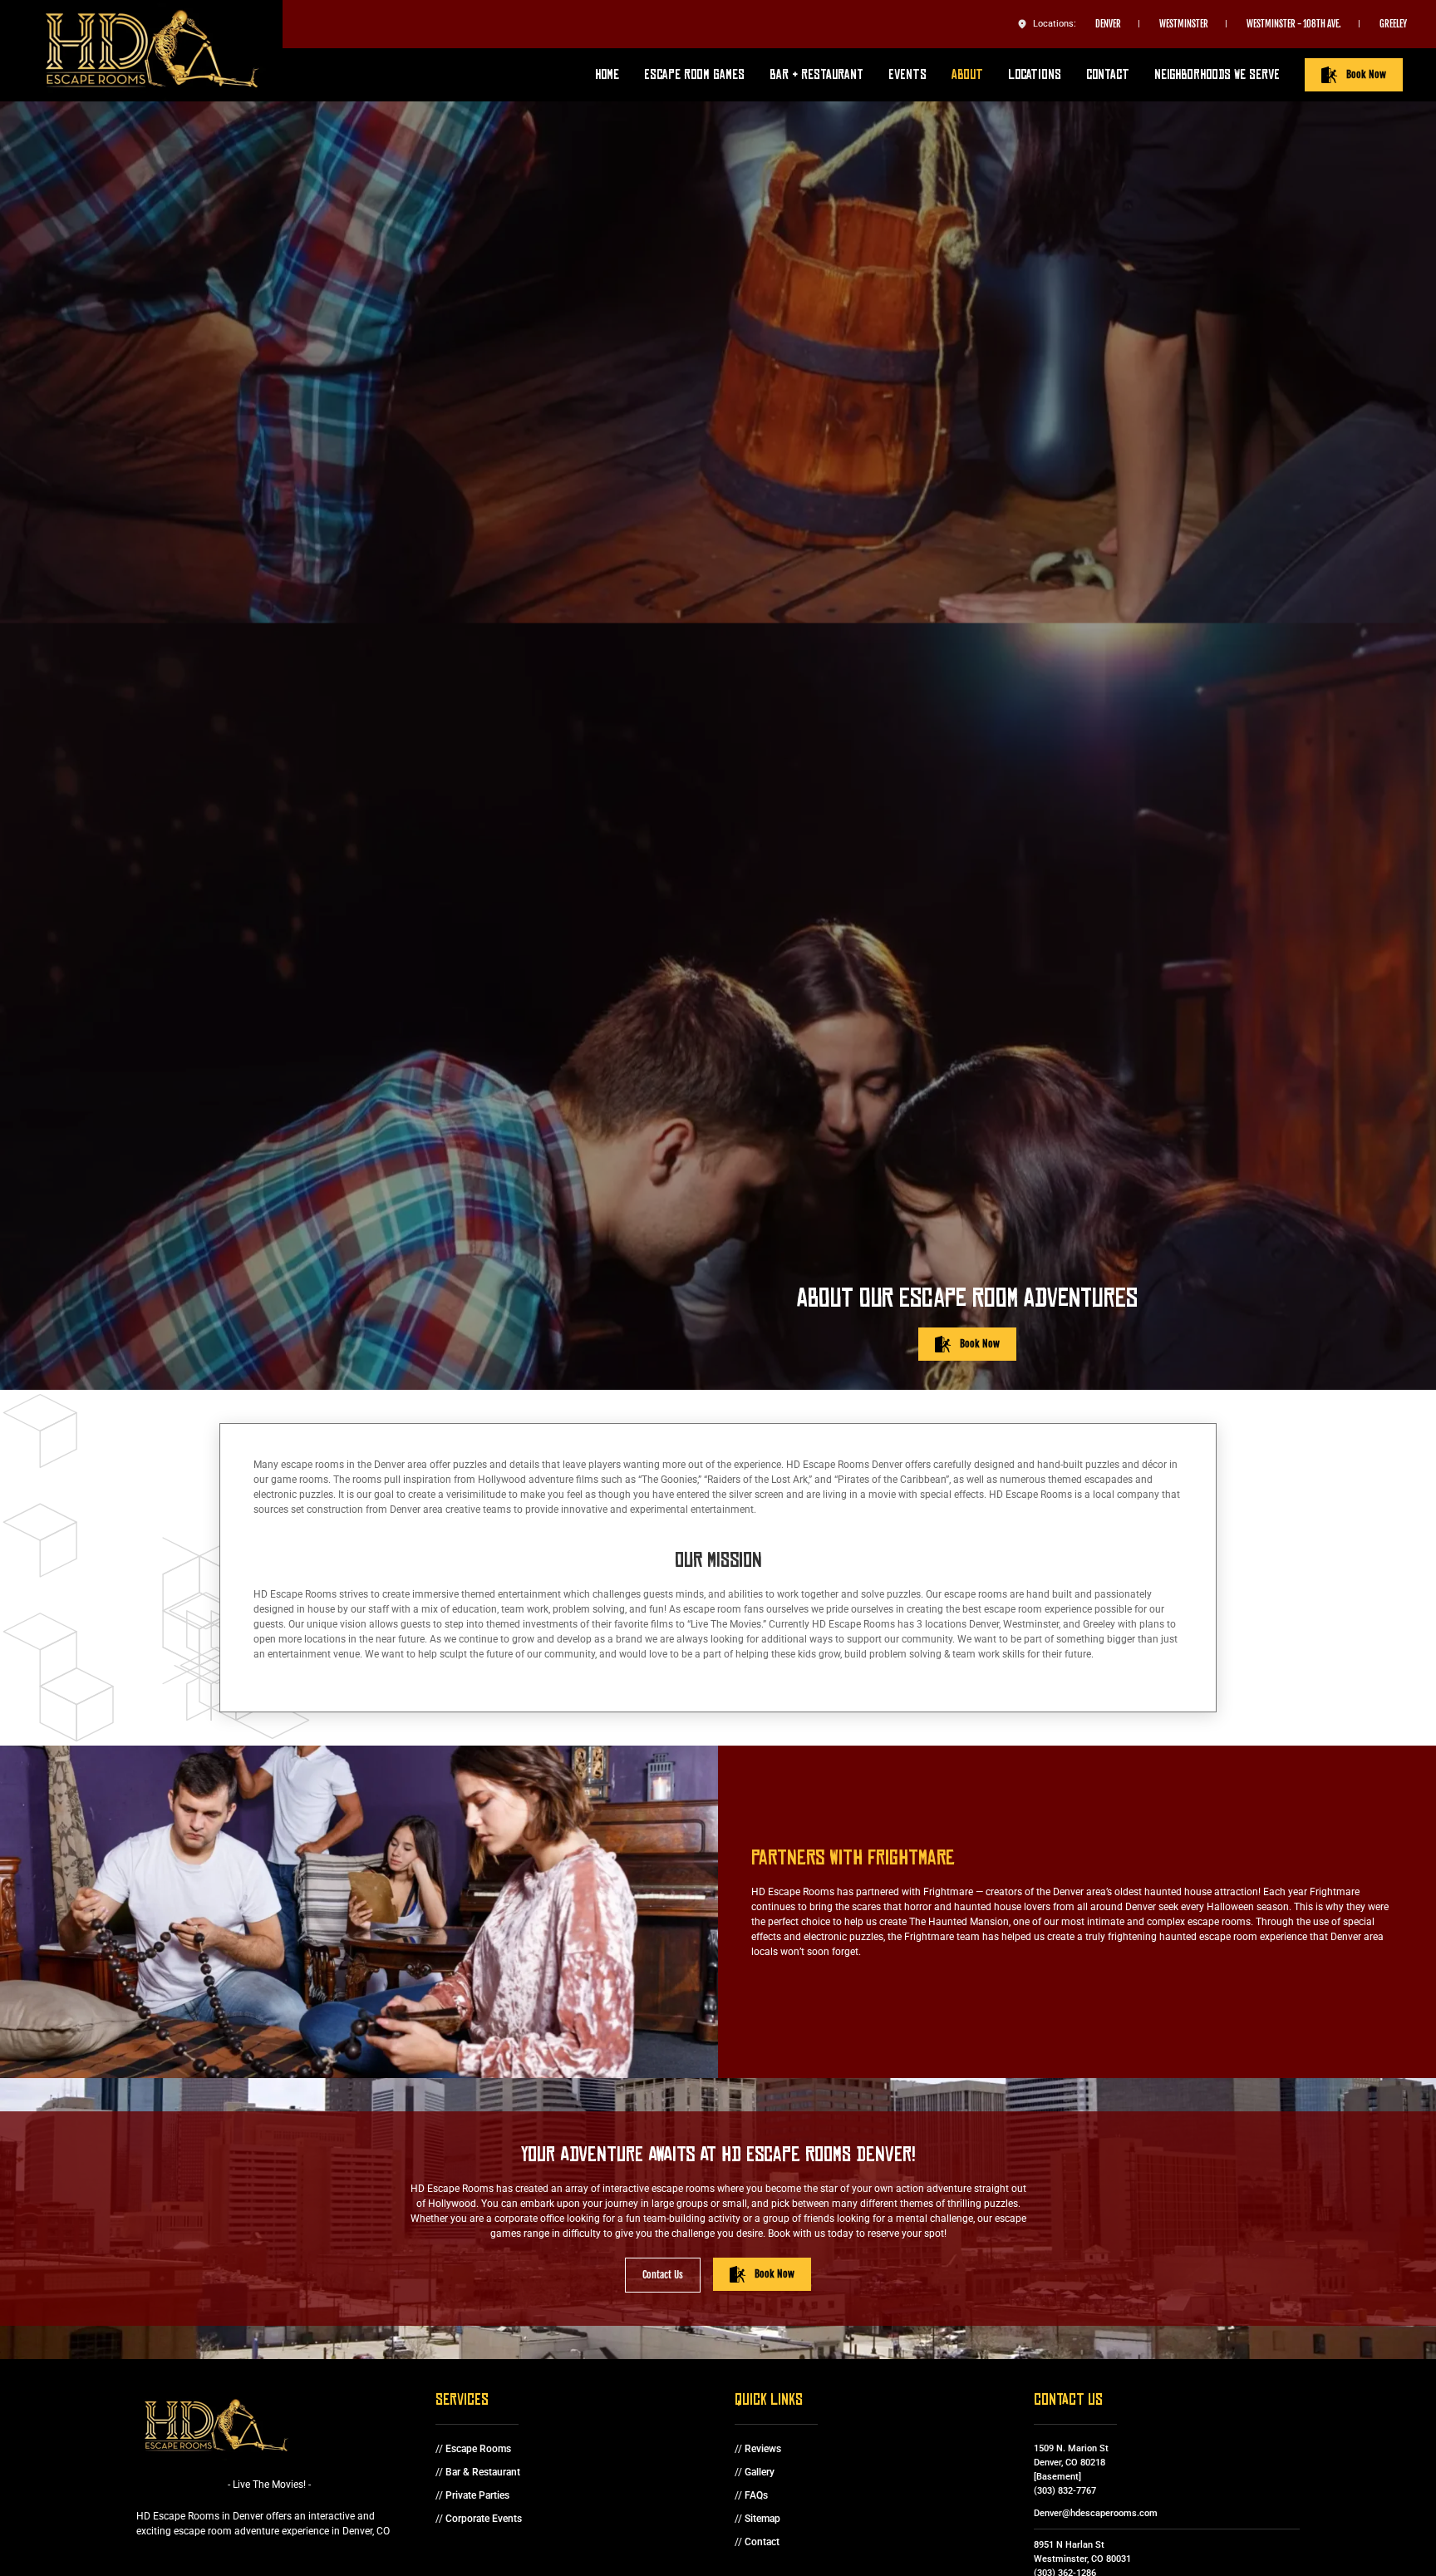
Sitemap (762, 2519)
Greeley (1393, 24)
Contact (1108, 74)
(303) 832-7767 (1065, 2490)
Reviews (763, 2449)
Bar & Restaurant (483, 2472)
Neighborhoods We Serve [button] (1217, 74)
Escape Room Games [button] (694, 74)
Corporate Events (484, 2519)
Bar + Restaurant (816, 74)
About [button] (967, 74)
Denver (1108, 24)
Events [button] (907, 74)
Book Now (1366, 74)
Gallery (760, 2472)
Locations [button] (1035, 74)
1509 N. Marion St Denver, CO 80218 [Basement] (1071, 2462)
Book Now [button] (980, 1344)
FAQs (756, 2495)
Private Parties (477, 2495)
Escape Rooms (478, 2449)
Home (607, 74)
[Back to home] (158, 51)
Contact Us (663, 2275)
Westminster (1184, 24)
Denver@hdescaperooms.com (1096, 2513)
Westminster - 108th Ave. (1294, 24)
